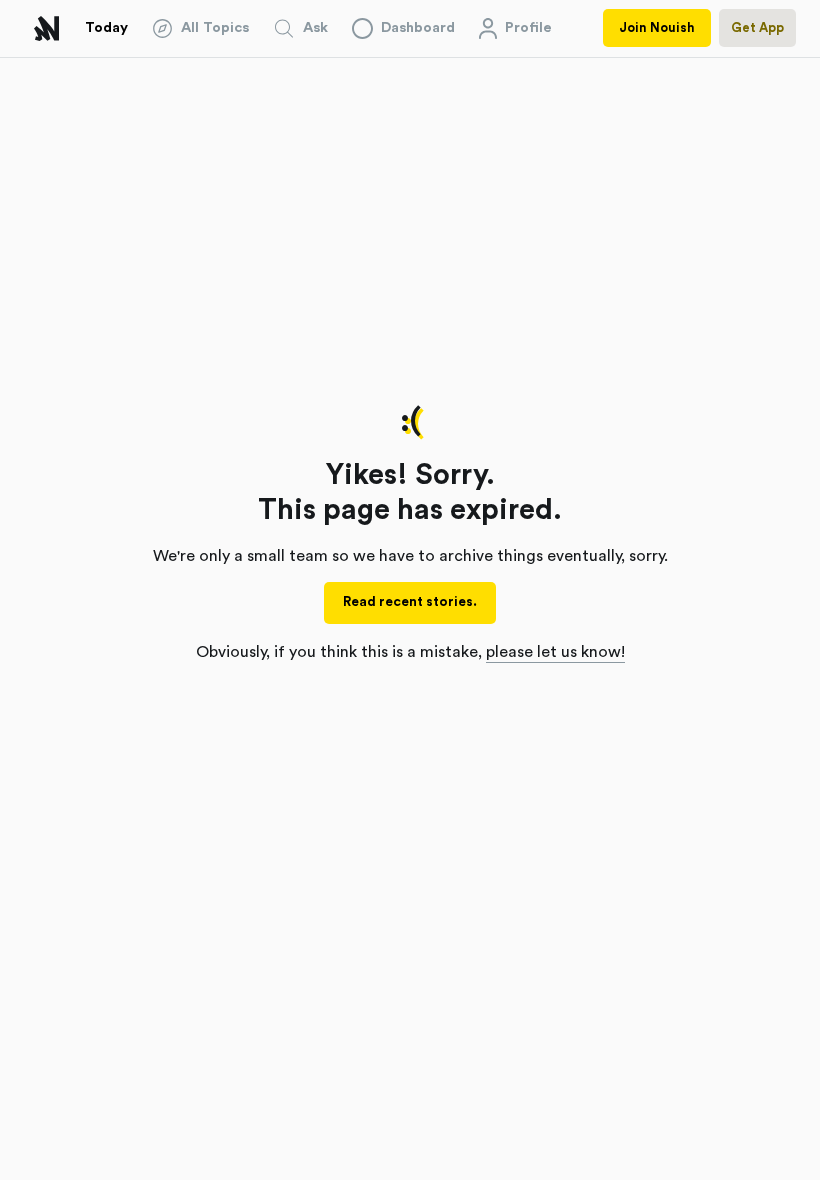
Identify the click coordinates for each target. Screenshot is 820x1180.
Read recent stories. (410, 602)
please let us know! (555, 652)
